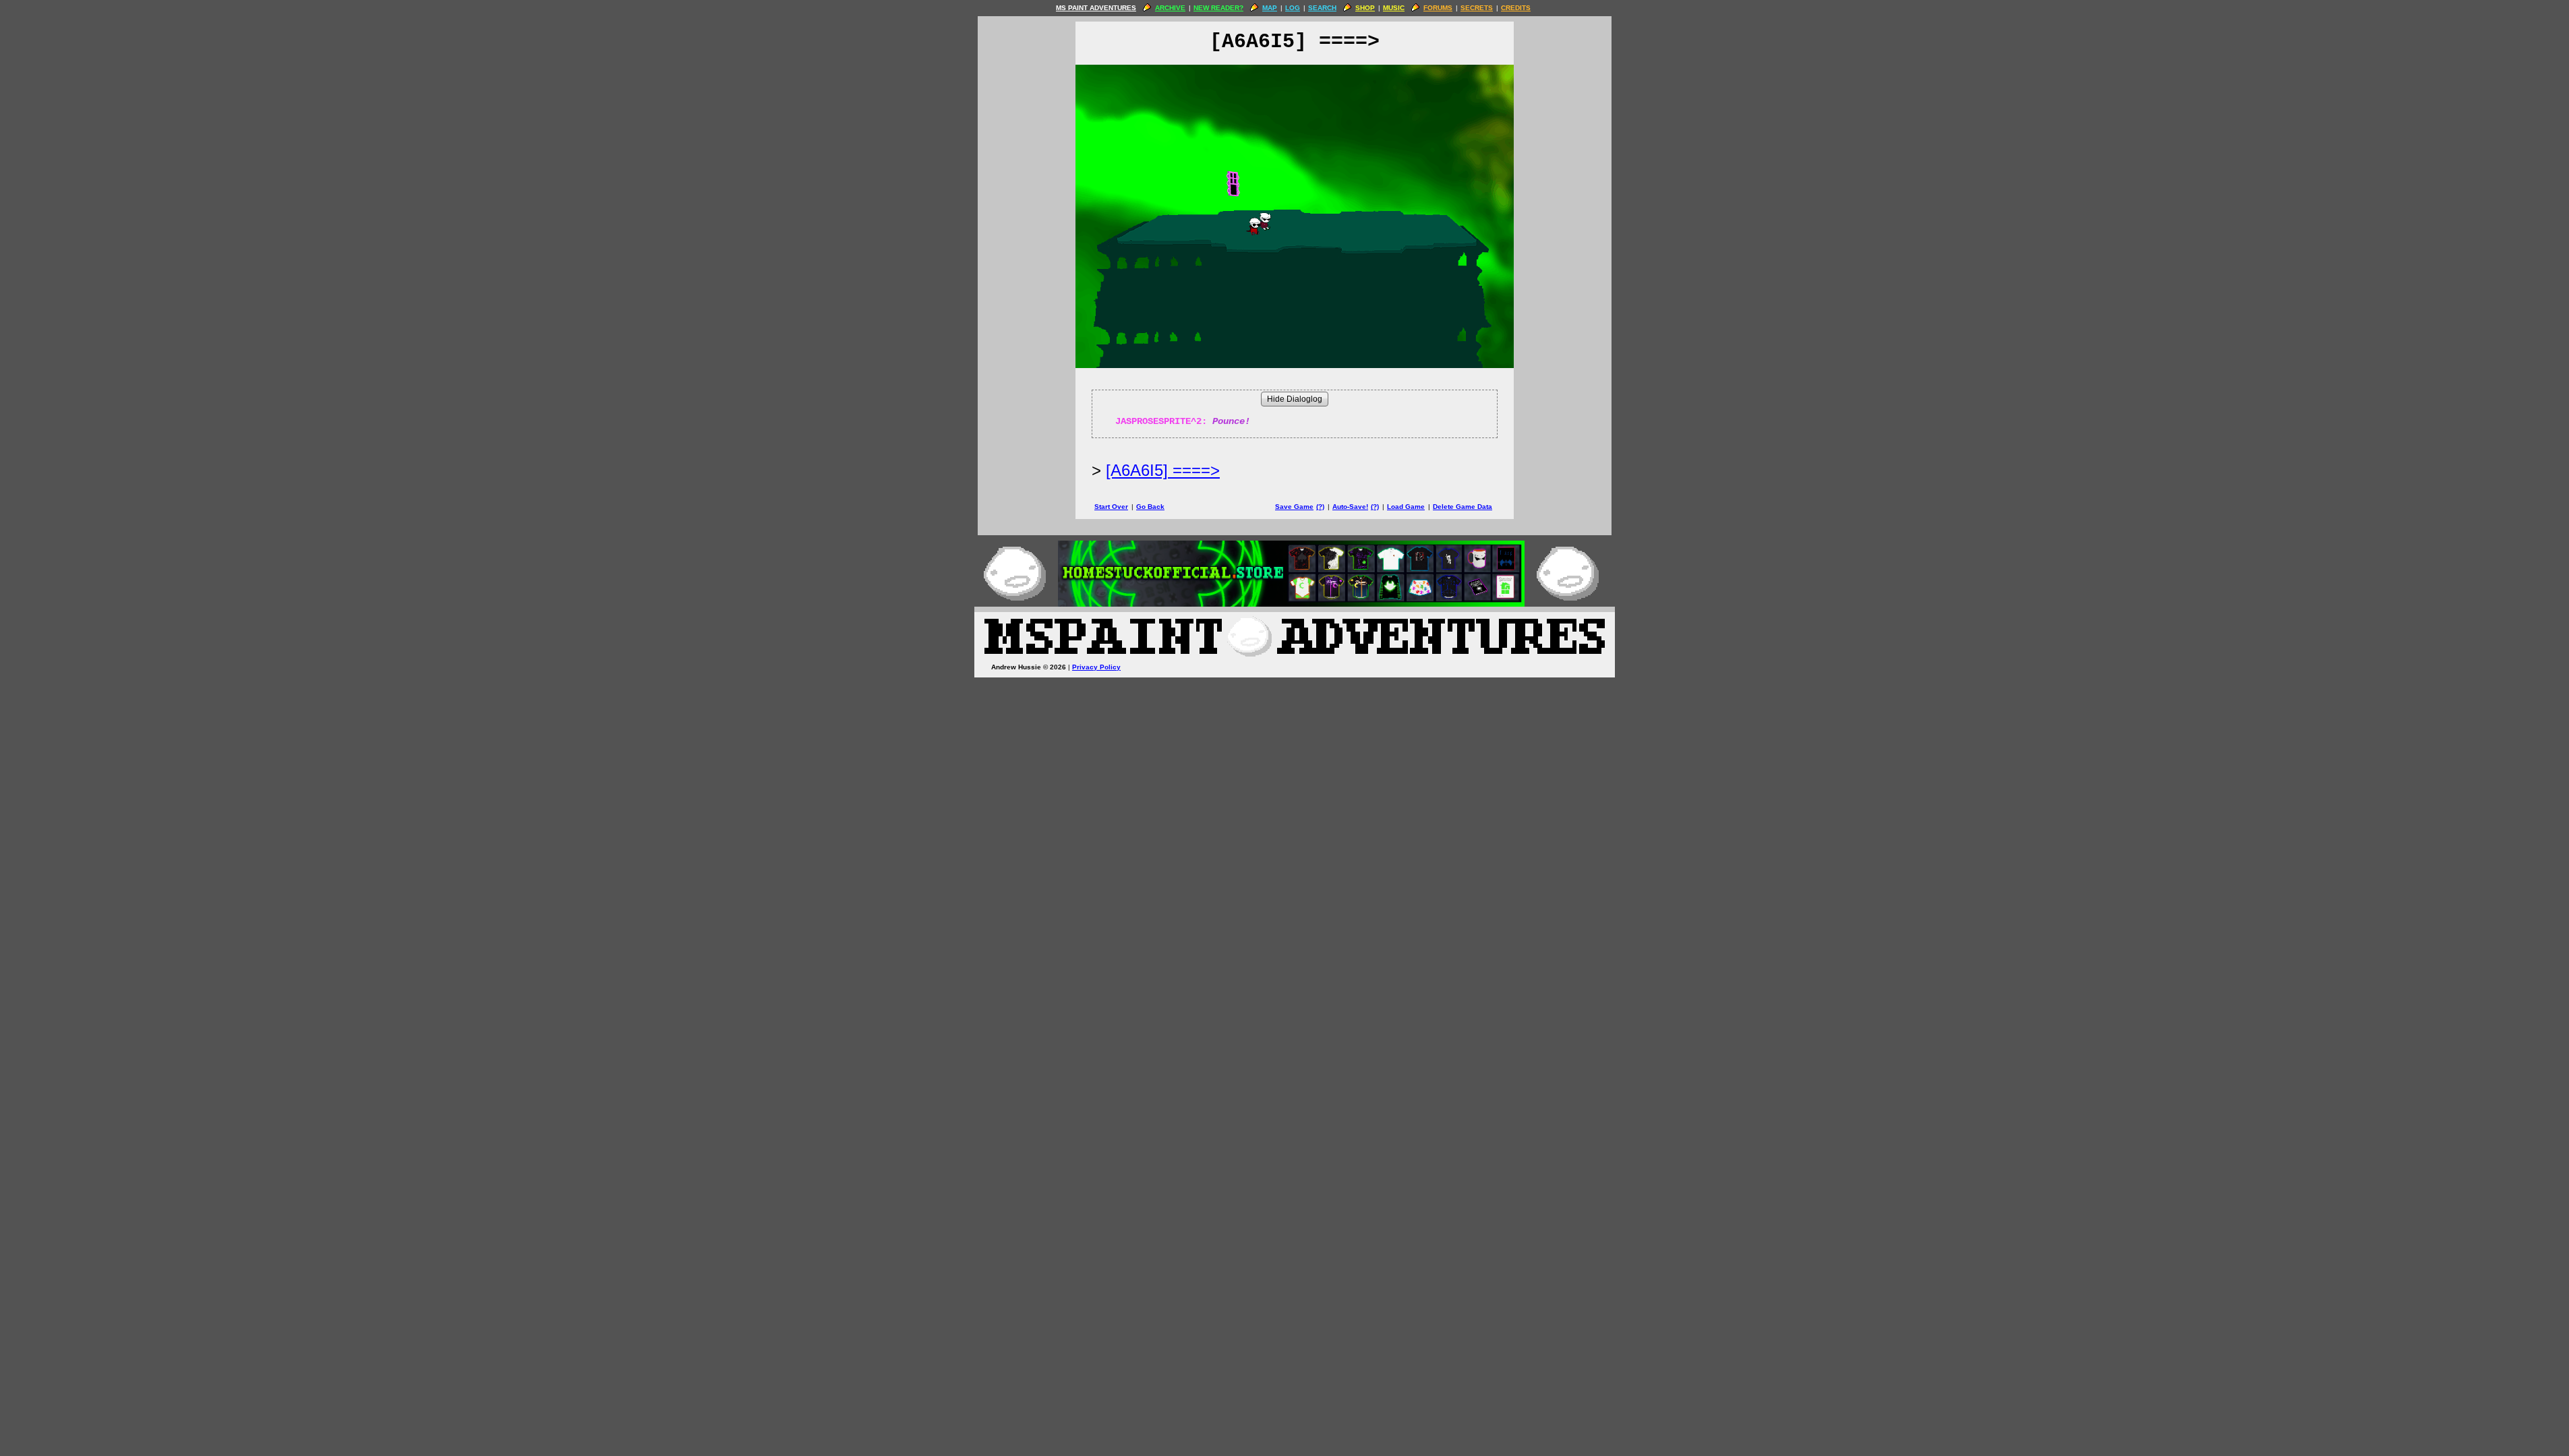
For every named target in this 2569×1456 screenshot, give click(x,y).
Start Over (1111, 507)
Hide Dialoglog (1295, 399)
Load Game (1406, 507)
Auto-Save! (1350, 507)
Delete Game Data (1463, 507)
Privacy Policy (1096, 667)
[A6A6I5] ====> (1163, 470)
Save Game (1294, 507)
